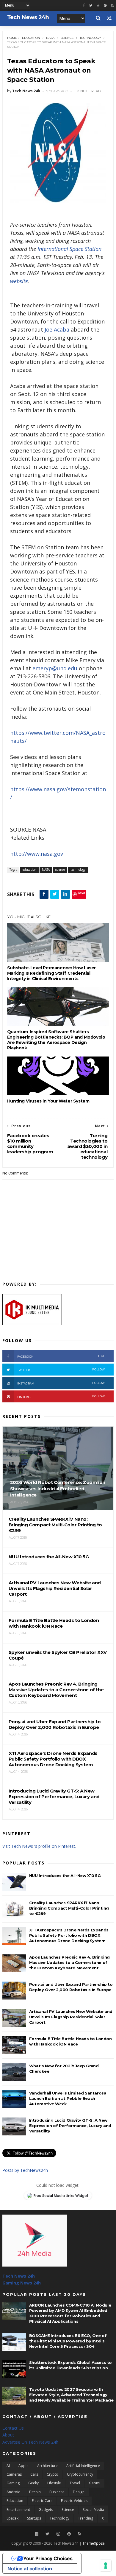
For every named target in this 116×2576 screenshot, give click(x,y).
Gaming (13, 2483)
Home (12, 38)
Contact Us (13, 2428)
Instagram (61, 1383)
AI (8, 2466)
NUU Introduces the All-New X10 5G (65, 1876)
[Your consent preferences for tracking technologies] (106, 2566)
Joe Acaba (57, 329)
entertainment (18, 2510)
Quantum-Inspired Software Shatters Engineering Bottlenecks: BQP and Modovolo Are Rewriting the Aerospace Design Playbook (56, 1040)
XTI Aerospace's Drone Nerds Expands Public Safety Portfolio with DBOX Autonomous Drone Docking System (69, 1935)
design (79, 2492)
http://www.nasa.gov (37, 854)
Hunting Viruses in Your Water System (48, 1101)
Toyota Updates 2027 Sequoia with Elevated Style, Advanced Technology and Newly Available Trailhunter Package (71, 2395)
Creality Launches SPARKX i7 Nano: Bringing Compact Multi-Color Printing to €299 (69, 1908)
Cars (34, 2474)
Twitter (61, 1370)
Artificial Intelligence (83, 2466)
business (57, 2492)
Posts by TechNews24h (25, 2170)
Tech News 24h (19, 2276)
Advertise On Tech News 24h (30, 2442)
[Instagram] (98, 6)
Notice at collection (30, 2569)
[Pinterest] (105, 6)
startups (34, 2518)
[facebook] (84, 6)
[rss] (112, 6)
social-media (93, 2510)
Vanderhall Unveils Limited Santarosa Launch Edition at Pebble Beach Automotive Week (68, 2098)
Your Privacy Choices (48, 2558)
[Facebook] (37, 2534)
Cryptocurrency (80, 2474)
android (14, 2492)
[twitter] (91, 6)
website (19, 281)
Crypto (52, 2474)
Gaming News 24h (22, 2283)
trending (86, 2518)
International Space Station (69, 249)
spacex (12, 2518)
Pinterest (61, 1397)
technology (90, 38)
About (8, 2435)
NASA (50, 38)
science (67, 38)
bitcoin (35, 2492)
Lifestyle (54, 2483)
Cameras (14, 2474)
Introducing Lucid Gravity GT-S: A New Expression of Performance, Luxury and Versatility (70, 2126)
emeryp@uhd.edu (55, 668)
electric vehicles (74, 2501)
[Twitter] (47, 2534)
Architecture (47, 2466)
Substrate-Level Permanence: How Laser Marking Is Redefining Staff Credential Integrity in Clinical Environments (51, 973)
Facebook (61, 1356)
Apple (23, 2466)
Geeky (33, 2483)
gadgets (46, 2510)
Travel (75, 2483)
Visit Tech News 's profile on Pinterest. (39, 1846)
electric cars (42, 2501)
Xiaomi (94, 2483)
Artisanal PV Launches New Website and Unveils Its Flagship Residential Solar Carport (71, 2017)
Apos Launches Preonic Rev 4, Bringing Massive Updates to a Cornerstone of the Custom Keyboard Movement (69, 1962)
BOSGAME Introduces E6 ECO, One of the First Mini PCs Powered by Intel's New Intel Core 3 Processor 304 (68, 2341)
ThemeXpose (94, 2543)
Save (81, 893)
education (31, 38)
